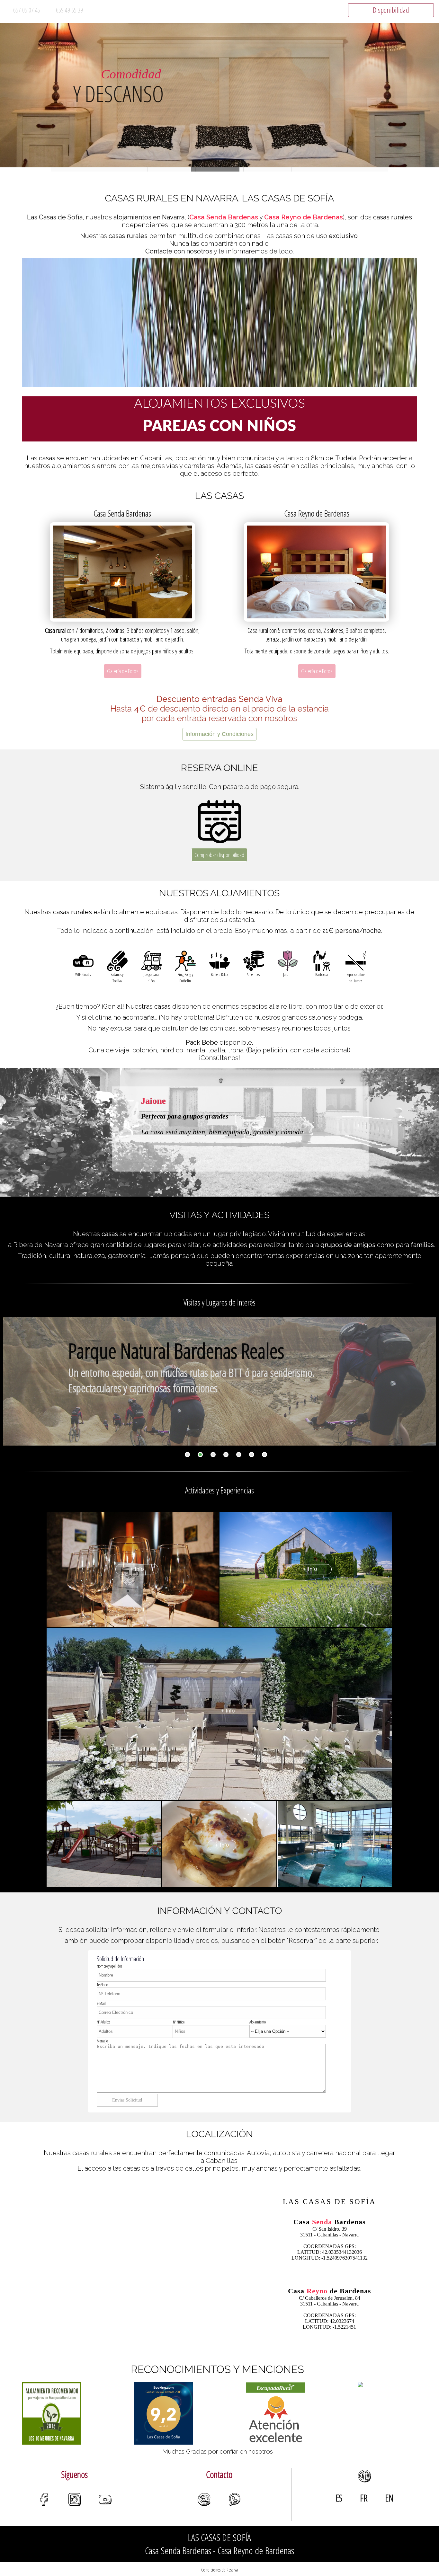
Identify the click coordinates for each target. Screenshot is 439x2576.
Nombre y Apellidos (109, 1966)
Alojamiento (258, 2022)
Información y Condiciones (219, 734)
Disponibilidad (391, 10)
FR (364, 2498)
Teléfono (102, 1985)
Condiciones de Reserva (219, 2570)
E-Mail (101, 2003)
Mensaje (102, 2041)
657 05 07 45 (27, 10)
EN (389, 2498)
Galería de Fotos (123, 671)
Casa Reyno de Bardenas (304, 217)
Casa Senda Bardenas (224, 217)
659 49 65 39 (69, 10)
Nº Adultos (103, 2022)
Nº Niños (179, 2022)
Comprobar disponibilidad (219, 855)
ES (339, 2498)
